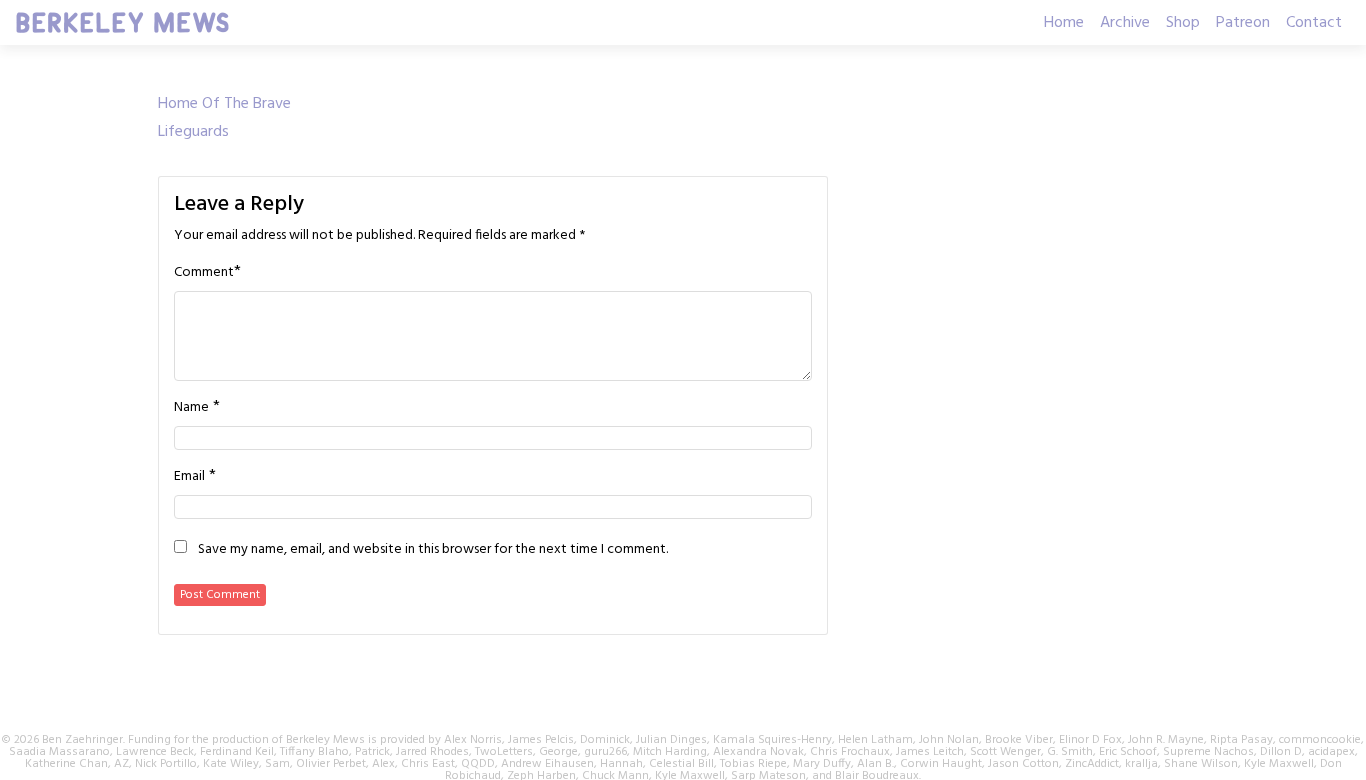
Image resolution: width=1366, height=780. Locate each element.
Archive (1125, 23)
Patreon (1243, 23)
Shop (1183, 23)
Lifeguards (193, 132)
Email (189, 477)
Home (1064, 23)
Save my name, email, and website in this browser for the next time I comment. (433, 550)
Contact (1314, 23)
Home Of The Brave (224, 104)
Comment (204, 273)
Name (191, 408)
